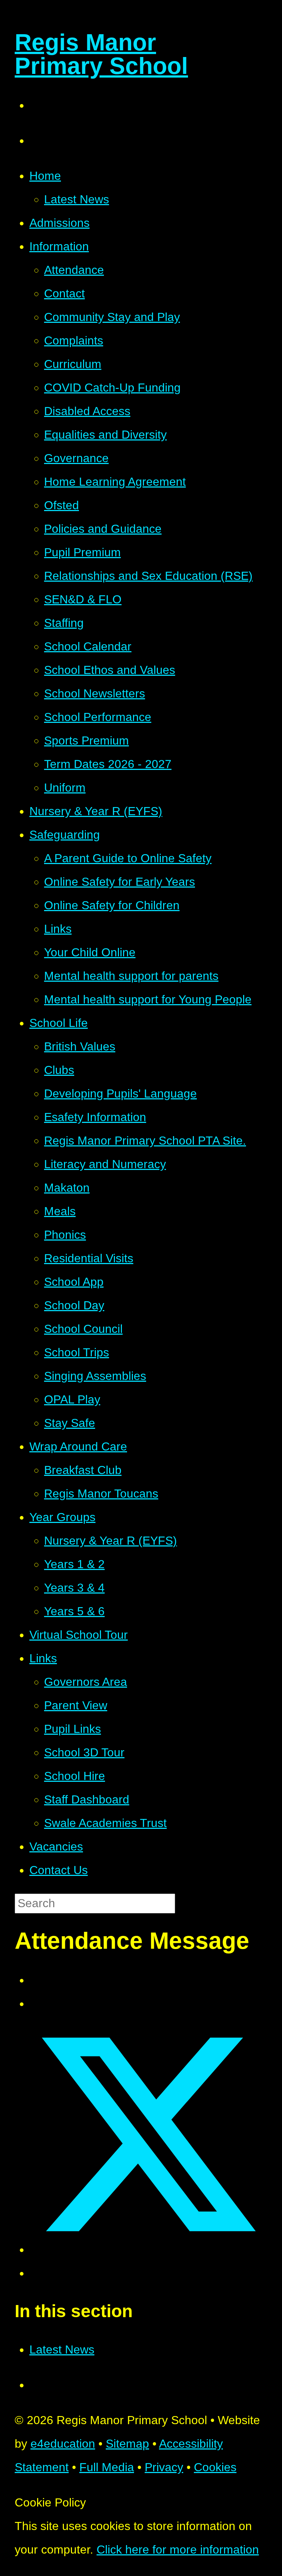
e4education (63, 2444)
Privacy (164, 2467)
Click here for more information (178, 2550)
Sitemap (127, 2444)
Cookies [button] (215, 2467)
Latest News (62, 2350)
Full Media (107, 2467)
